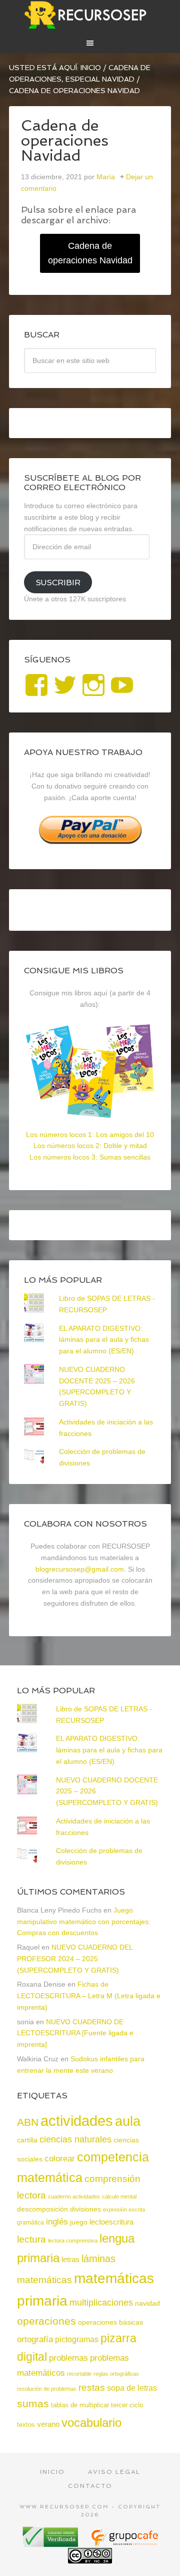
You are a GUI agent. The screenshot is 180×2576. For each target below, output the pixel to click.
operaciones (46, 2321)
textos (26, 2425)
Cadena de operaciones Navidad (90, 253)
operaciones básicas (110, 2322)
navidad (147, 2303)
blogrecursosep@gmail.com (80, 1569)
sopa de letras (132, 2388)
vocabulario (91, 2423)
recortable (79, 2374)
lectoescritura (111, 2222)
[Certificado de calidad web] (51, 2543)
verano (48, 2424)
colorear (60, 2158)
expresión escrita (124, 2210)
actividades (77, 2121)
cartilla (27, 2140)
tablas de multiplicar (80, 2405)
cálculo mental (119, 2196)
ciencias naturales (75, 2139)
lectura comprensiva (73, 2241)
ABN (28, 2122)
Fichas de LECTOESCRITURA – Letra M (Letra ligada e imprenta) (89, 1996)
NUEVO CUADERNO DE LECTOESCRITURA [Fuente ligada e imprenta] (75, 2033)
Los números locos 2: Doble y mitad (90, 1146)
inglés (57, 2222)
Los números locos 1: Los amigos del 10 (90, 1135)
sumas (33, 2404)
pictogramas (77, 2339)
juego (79, 2222)
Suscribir (58, 583)
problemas (68, 2358)
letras (70, 2259)
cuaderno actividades (74, 2196)
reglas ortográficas (116, 2374)
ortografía (35, 2339)
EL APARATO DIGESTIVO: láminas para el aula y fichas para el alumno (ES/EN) (104, 1340)
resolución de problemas (47, 2389)
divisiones (85, 2209)
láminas (98, 2259)
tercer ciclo (127, 2405)
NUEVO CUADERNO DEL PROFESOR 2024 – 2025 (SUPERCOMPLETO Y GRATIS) (75, 1959)
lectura (31, 2239)
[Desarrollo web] (124, 2543)
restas (92, 2387)
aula (128, 2121)
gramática (30, 2223)
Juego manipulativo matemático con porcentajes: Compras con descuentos (84, 1922)
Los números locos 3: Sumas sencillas (90, 1157)
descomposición (42, 2209)
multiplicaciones (101, 2303)
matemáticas (44, 2280)
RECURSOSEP (90, 15)
